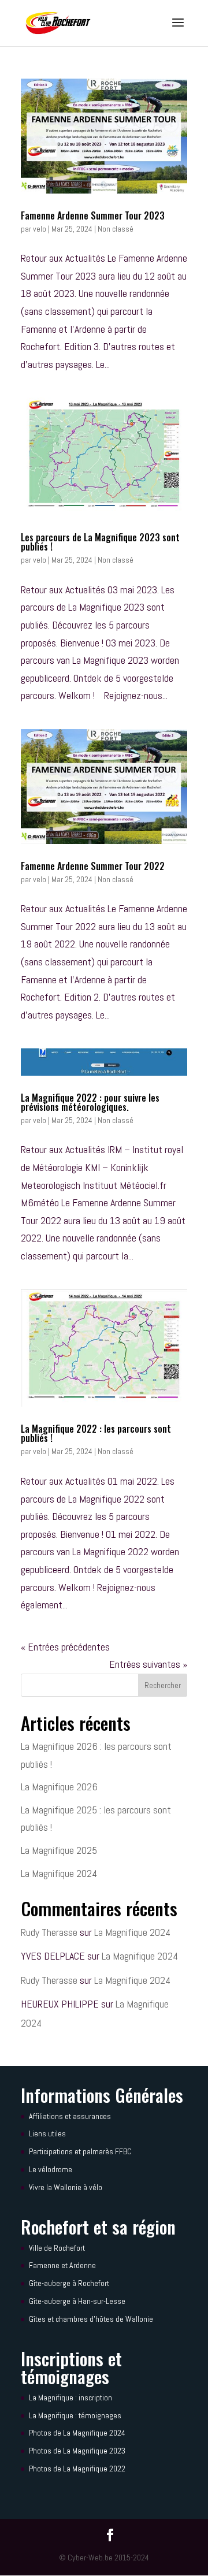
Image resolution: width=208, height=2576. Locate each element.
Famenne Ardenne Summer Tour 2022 (93, 866)
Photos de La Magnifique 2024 (77, 2433)
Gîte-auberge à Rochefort (69, 2283)
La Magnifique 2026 (59, 1787)
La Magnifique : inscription (70, 2397)
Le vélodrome (51, 2169)
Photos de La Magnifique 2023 (77, 2451)
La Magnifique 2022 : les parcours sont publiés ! (96, 1433)
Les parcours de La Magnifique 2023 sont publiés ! (100, 542)
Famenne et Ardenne (62, 2265)
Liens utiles (47, 2133)
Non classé (116, 229)
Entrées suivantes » (148, 1664)
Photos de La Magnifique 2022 (77, 2469)
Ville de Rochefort (57, 2248)
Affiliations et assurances (70, 2116)
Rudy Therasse (49, 1932)
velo (40, 229)
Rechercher (163, 1685)
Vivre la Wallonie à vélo (66, 2187)
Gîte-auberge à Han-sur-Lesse (77, 2301)
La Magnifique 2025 (59, 1850)
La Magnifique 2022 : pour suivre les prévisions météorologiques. (90, 1102)
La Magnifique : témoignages (75, 2415)
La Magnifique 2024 (59, 1873)
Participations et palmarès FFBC (80, 2151)
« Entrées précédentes (65, 1647)
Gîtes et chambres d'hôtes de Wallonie (91, 2319)
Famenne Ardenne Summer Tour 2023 (93, 215)
